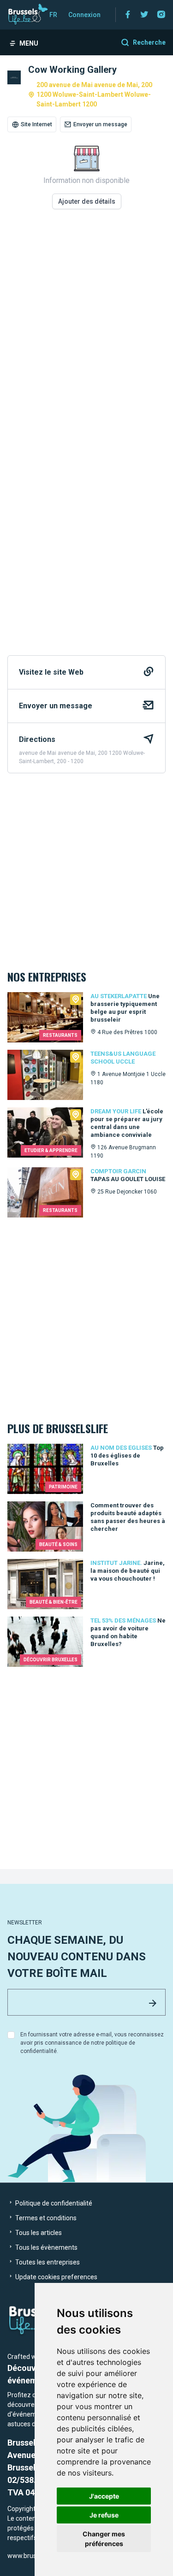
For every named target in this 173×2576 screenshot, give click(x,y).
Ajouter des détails (87, 201)
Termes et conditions (45, 2218)
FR (53, 15)
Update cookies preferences (56, 2277)
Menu (29, 43)
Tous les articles (38, 2233)
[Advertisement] (86, 330)
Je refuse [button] (104, 2515)
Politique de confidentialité (53, 2203)
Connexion (84, 15)
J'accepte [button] (104, 2496)
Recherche (149, 42)
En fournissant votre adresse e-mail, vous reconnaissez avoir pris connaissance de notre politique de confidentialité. (92, 2043)
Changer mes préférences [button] (104, 2539)
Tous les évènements (46, 2247)
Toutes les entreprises (47, 2262)
